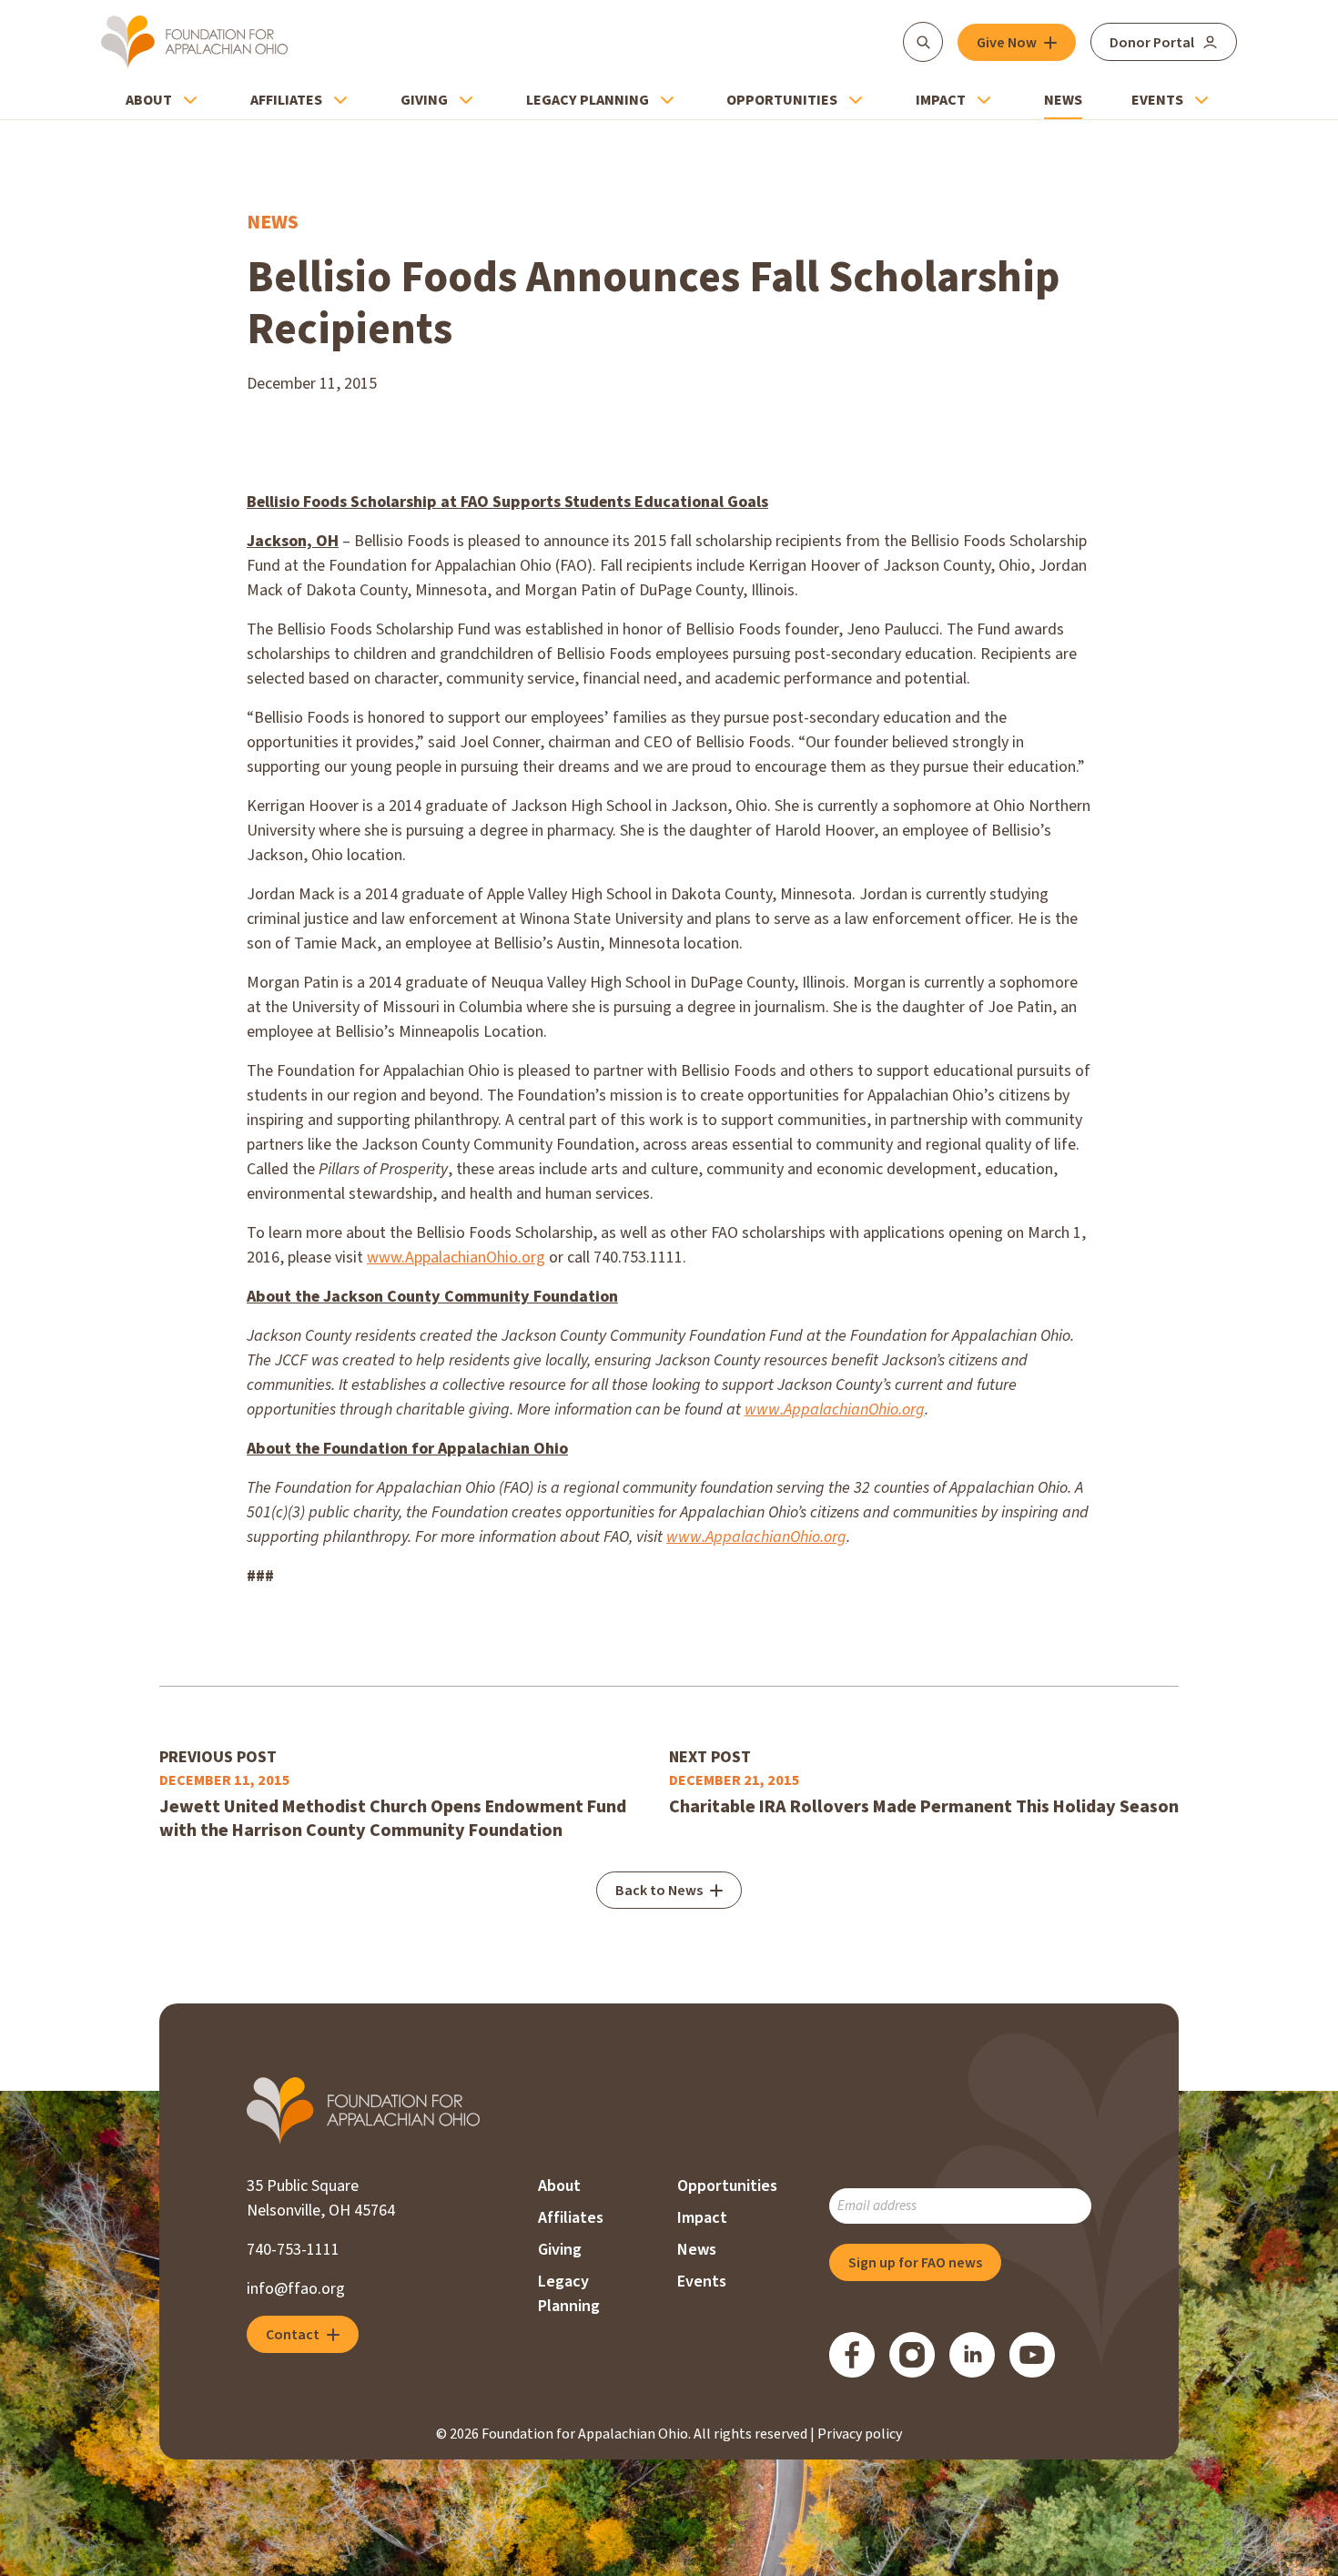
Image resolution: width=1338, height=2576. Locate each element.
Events (1157, 100)
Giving (424, 100)
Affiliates (286, 100)
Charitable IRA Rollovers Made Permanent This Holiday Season (924, 1807)
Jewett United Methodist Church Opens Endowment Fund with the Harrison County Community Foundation (393, 1819)
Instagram (912, 2355)
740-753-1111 (293, 2250)
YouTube (1032, 2355)
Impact (941, 100)
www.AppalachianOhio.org (456, 1258)
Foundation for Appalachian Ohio (194, 42)
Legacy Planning (588, 100)
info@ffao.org (296, 2289)
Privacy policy (860, 2434)
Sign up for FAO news (915, 2263)
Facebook (852, 2355)
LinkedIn (972, 2355)
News (1063, 100)
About (149, 100)
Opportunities (782, 100)
